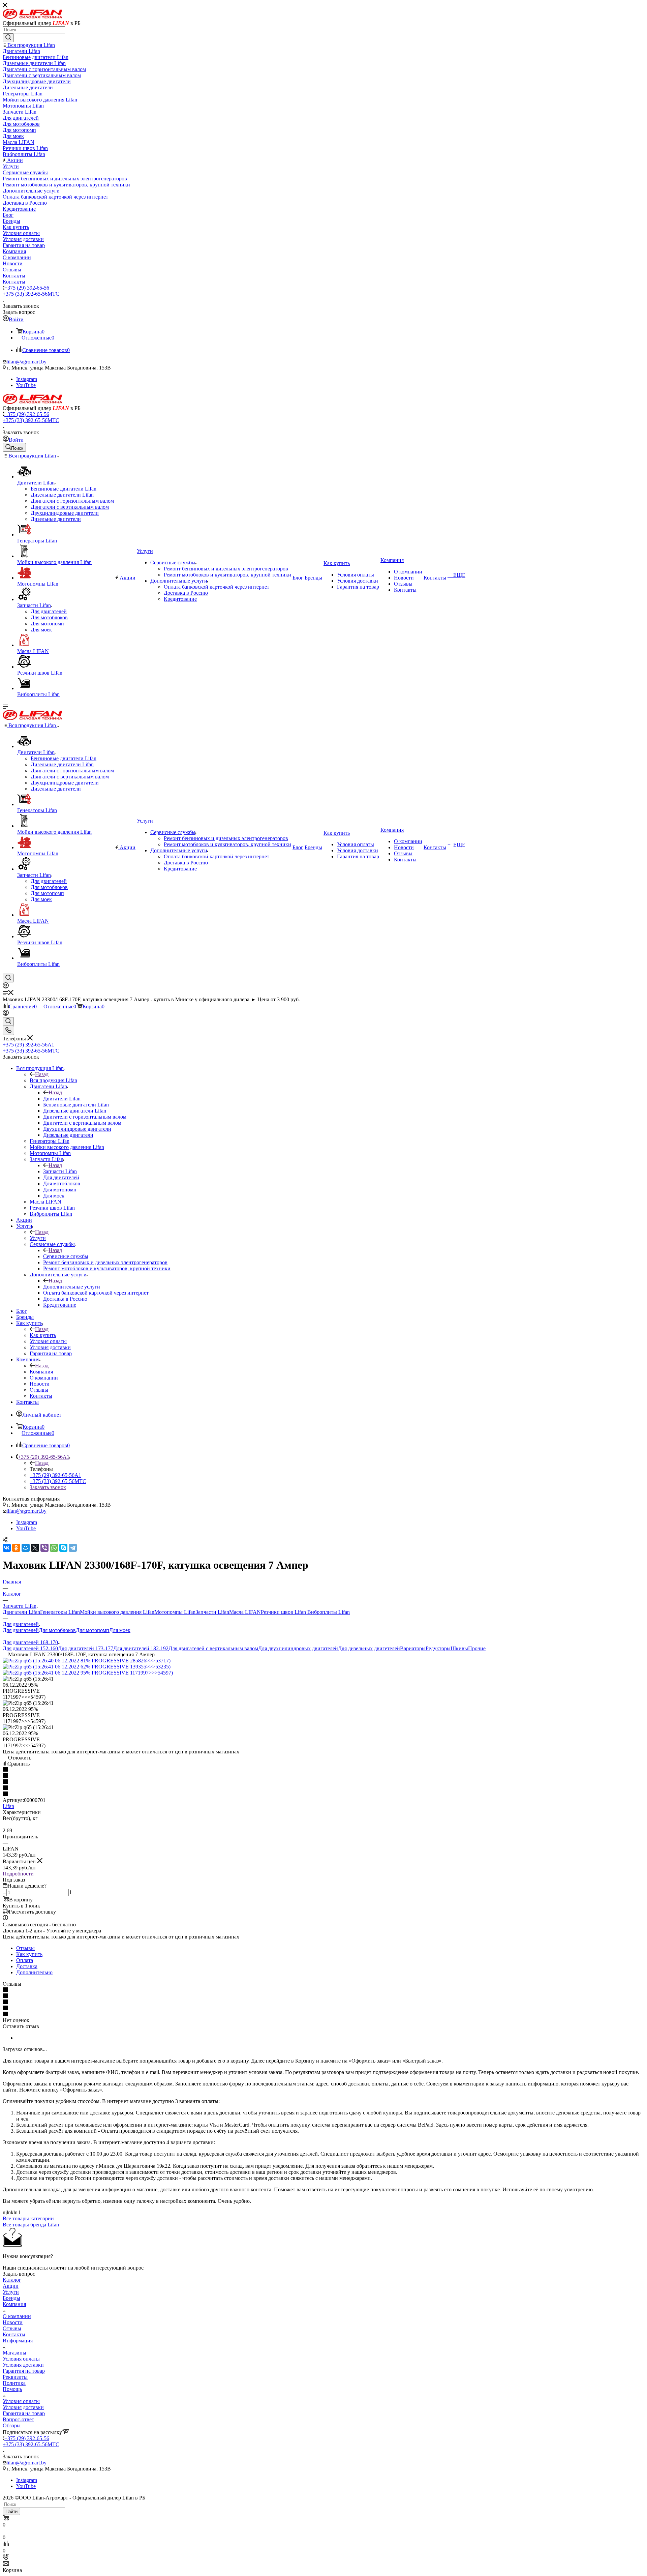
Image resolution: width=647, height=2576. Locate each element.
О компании (17, 2316)
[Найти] (8, 38)
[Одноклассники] (16, 1548)
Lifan (8, 1806)
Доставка (27, 1966)
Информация (18, 2341)
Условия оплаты (21, 2359)
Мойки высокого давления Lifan (117, 1612)
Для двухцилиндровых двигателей (298, 1648)
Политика (14, 2383)
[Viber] (44, 1548)
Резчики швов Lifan (283, 1612)
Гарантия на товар (24, 2371)
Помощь (12, 2389)
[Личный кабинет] (6, 987)
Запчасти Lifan (60, 1171)
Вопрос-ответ (18, 2419)
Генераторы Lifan (60, 1612)
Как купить (43, 1335)
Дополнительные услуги (72, 1287)
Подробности (18, 1874)
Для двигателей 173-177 (86, 1648)
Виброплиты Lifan (328, 1612)
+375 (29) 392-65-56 (27, 288)
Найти (11, 2511)
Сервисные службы (66, 1256)
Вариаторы (413, 1648)
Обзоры (12, 2425)
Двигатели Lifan (62, 1099)
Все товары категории (28, 2218)
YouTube (26, 385)
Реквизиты (15, 2377)
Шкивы (459, 1648)
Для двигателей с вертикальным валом (213, 1648)
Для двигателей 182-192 (141, 1648)
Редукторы (438, 1648)
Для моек (120, 1630)
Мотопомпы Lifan (175, 1612)
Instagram (27, 379)
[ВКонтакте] (7, 1548)
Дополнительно (34, 1972)
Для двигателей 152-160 (30, 1648)
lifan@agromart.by (26, 362)
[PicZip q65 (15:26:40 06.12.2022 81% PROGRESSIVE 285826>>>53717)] (87, 1661)
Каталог (12, 2280)
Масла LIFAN (245, 1612)
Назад (42, 1074)
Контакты (14, 2334)
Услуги (38, 1238)
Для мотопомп (93, 1630)
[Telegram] (73, 1548)
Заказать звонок (48, 1487)
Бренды (11, 2298)
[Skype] (63, 1548)
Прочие (477, 1648)
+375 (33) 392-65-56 (31, 294)
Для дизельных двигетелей (369, 1648)
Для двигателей (21, 1630)
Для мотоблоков (57, 1630)
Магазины (14, 2353)
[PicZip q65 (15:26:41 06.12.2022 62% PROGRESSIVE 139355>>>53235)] (87, 1667)
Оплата (25, 1960)
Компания (41, 1372)
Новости (13, 2322)
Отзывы (25, 1948)
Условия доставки (23, 2365)
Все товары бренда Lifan (31, 2225)
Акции (11, 2286)
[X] (35, 1548)
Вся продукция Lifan (53, 1080)
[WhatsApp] (54, 1548)
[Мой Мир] (26, 1548)
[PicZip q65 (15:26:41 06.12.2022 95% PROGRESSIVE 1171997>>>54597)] (88, 1673)
